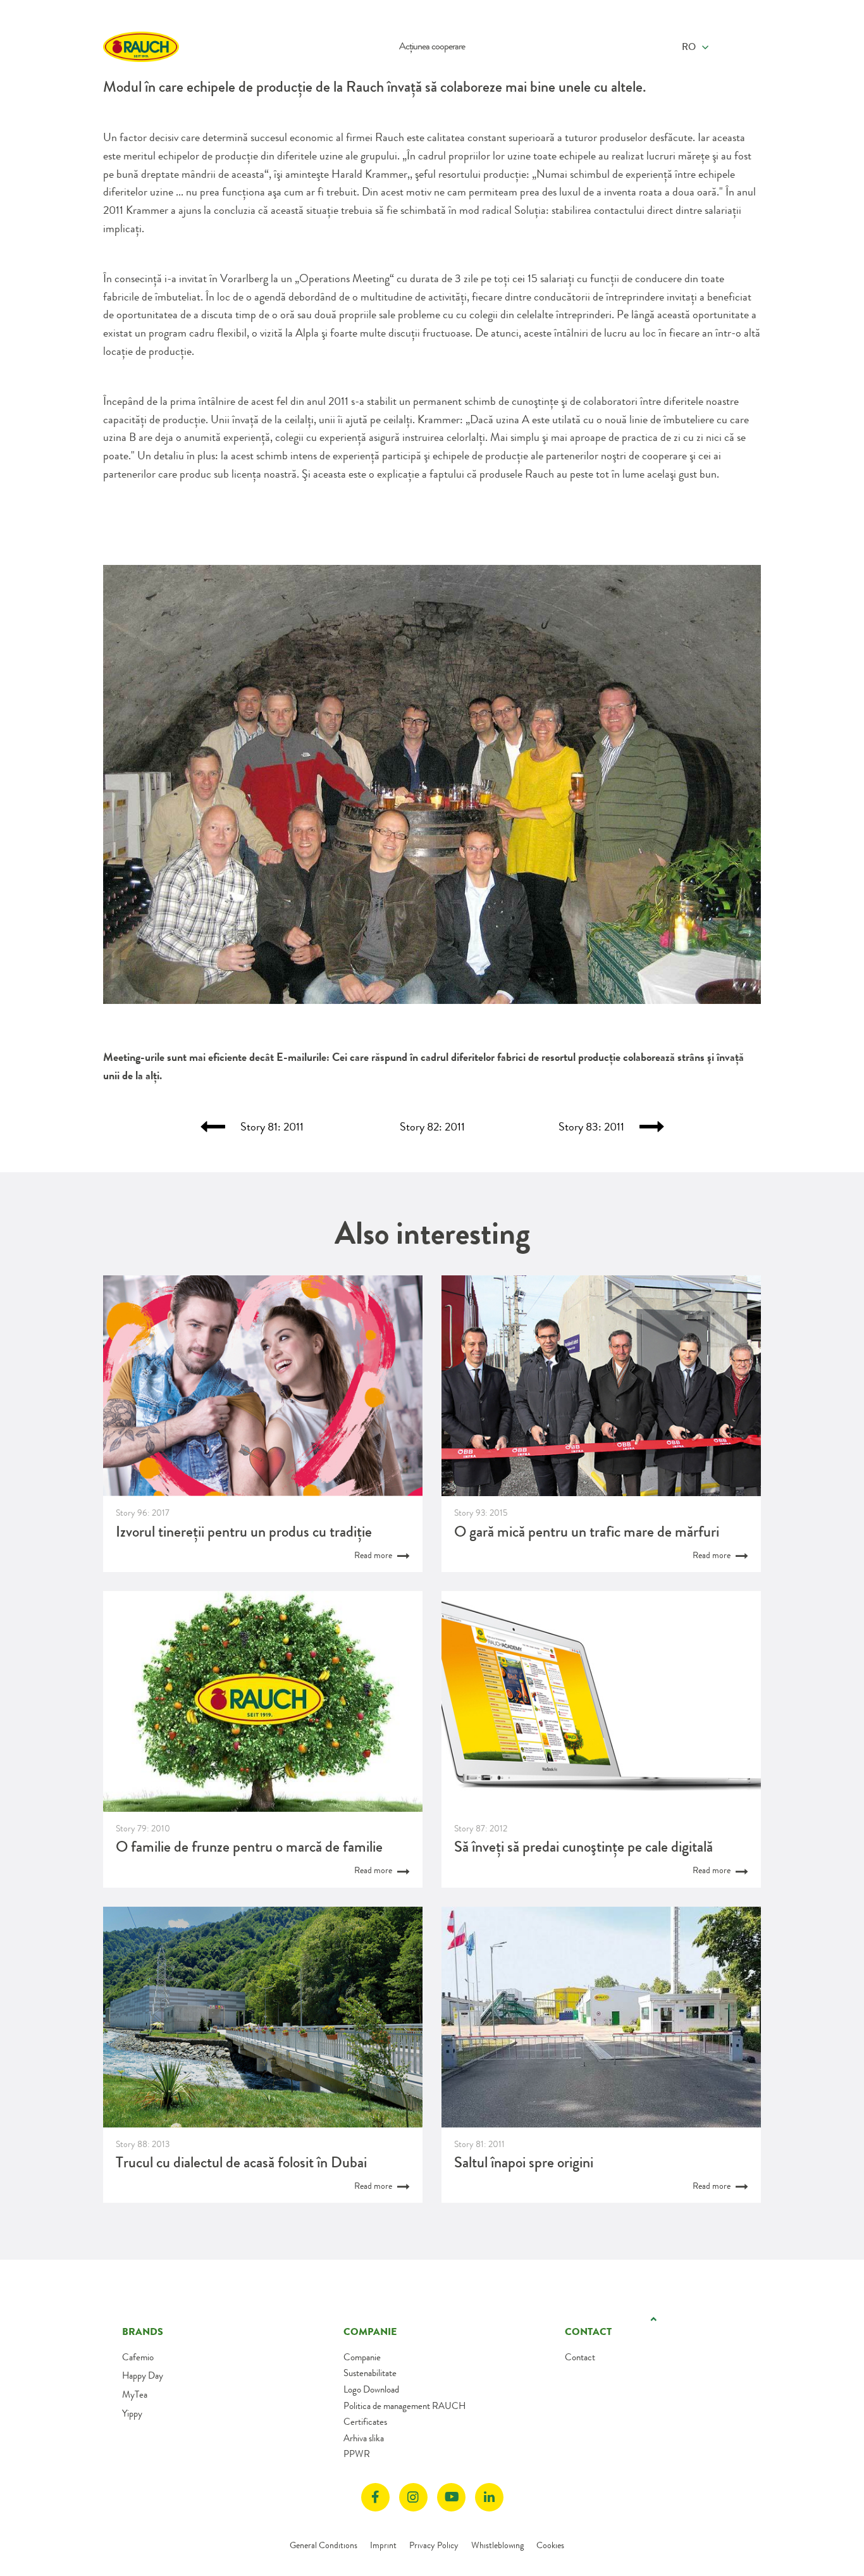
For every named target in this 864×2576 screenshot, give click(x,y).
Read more (374, 1555)
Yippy (132, 2413)
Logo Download (371, 2389)
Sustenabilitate (370, 2373)
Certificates (365, 2422)
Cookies (550, 2545)
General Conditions (324, 2545)
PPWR (357, 2454)
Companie (362, 2357)
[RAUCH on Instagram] (413, 2497)
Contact (580, 2357)
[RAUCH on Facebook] (375, 2497)
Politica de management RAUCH (404, 2406)
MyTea (135, 2394)
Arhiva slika (364, 2438)
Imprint (383, 2545)
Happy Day (143, 2375)
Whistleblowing (497, 2545)
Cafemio (138, 2357)
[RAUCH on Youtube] (451, 2497)
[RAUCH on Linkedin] (489, 2497)
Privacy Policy (434, 2545)
